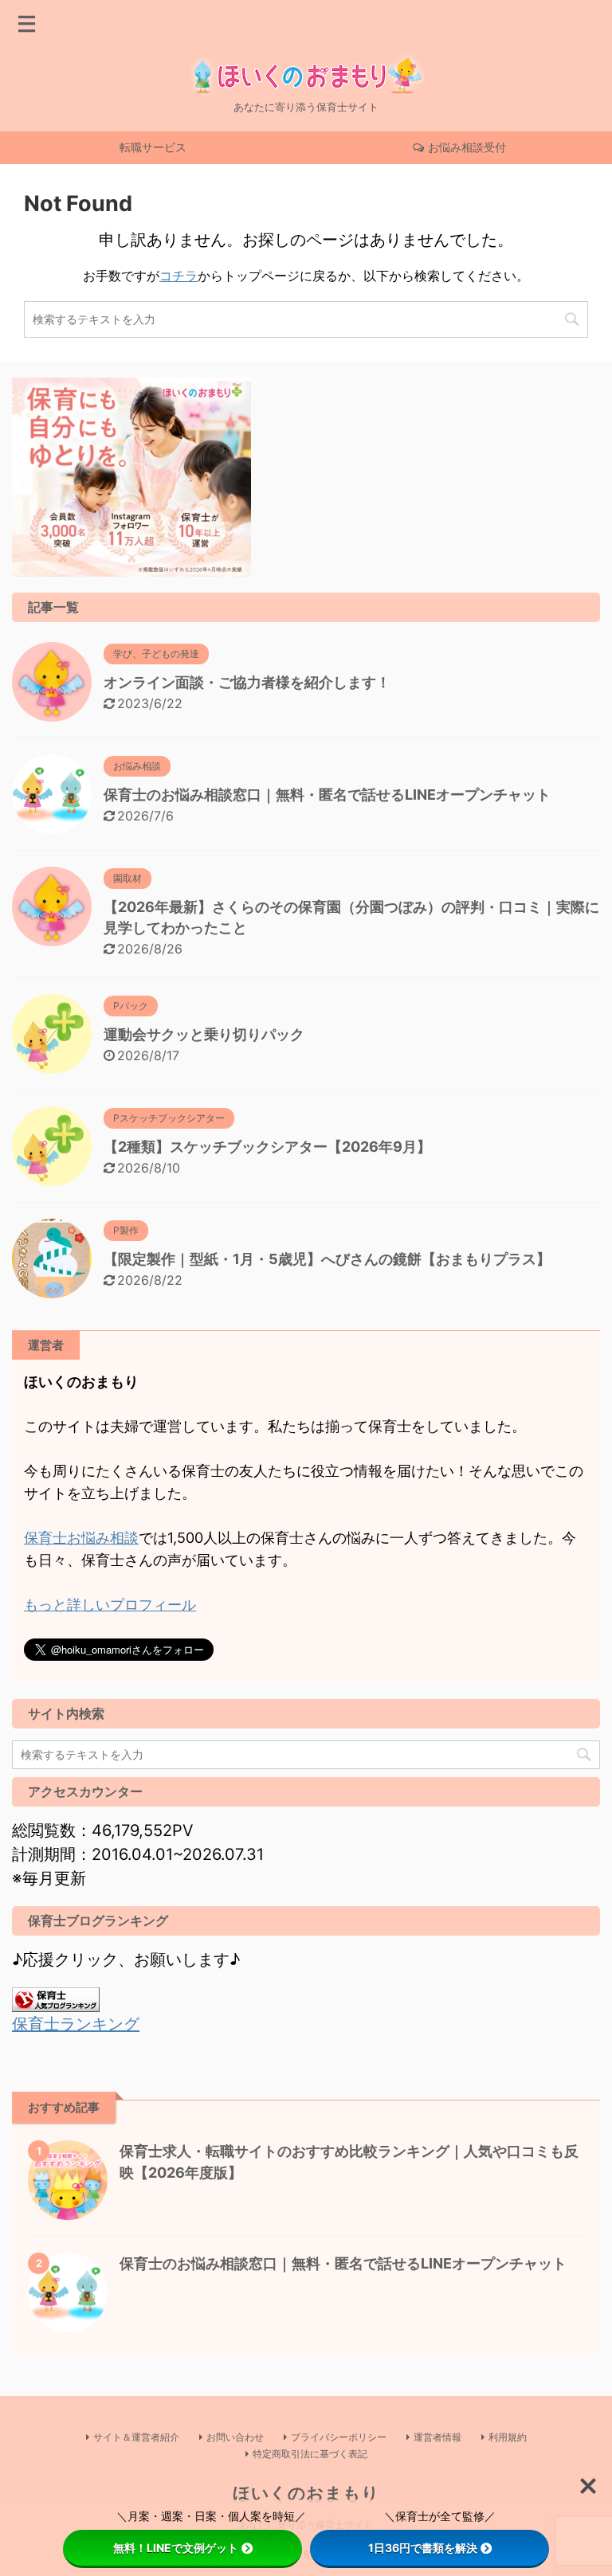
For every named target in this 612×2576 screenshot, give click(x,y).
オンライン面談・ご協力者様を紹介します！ (247, 682)
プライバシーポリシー (339, 2437)
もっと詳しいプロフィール (110, 1605)
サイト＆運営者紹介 (136, 2437)
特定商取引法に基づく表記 (310, 2454)
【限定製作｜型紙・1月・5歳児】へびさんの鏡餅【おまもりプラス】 (327, 1259)
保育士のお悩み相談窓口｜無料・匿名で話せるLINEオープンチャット (327, 795)
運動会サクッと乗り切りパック (204, 1034)
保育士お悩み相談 (81, 1538)
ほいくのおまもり (306, 2493)
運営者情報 (437, 2437)
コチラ (178, 276)
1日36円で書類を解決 (423, 2548)
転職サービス (153, 147)
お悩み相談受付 (467, 147)
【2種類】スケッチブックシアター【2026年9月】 (267, 1147)
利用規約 (508, 2437)
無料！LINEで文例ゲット (176, 2548)
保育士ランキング (76, 2024)
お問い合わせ (235, 2437)
